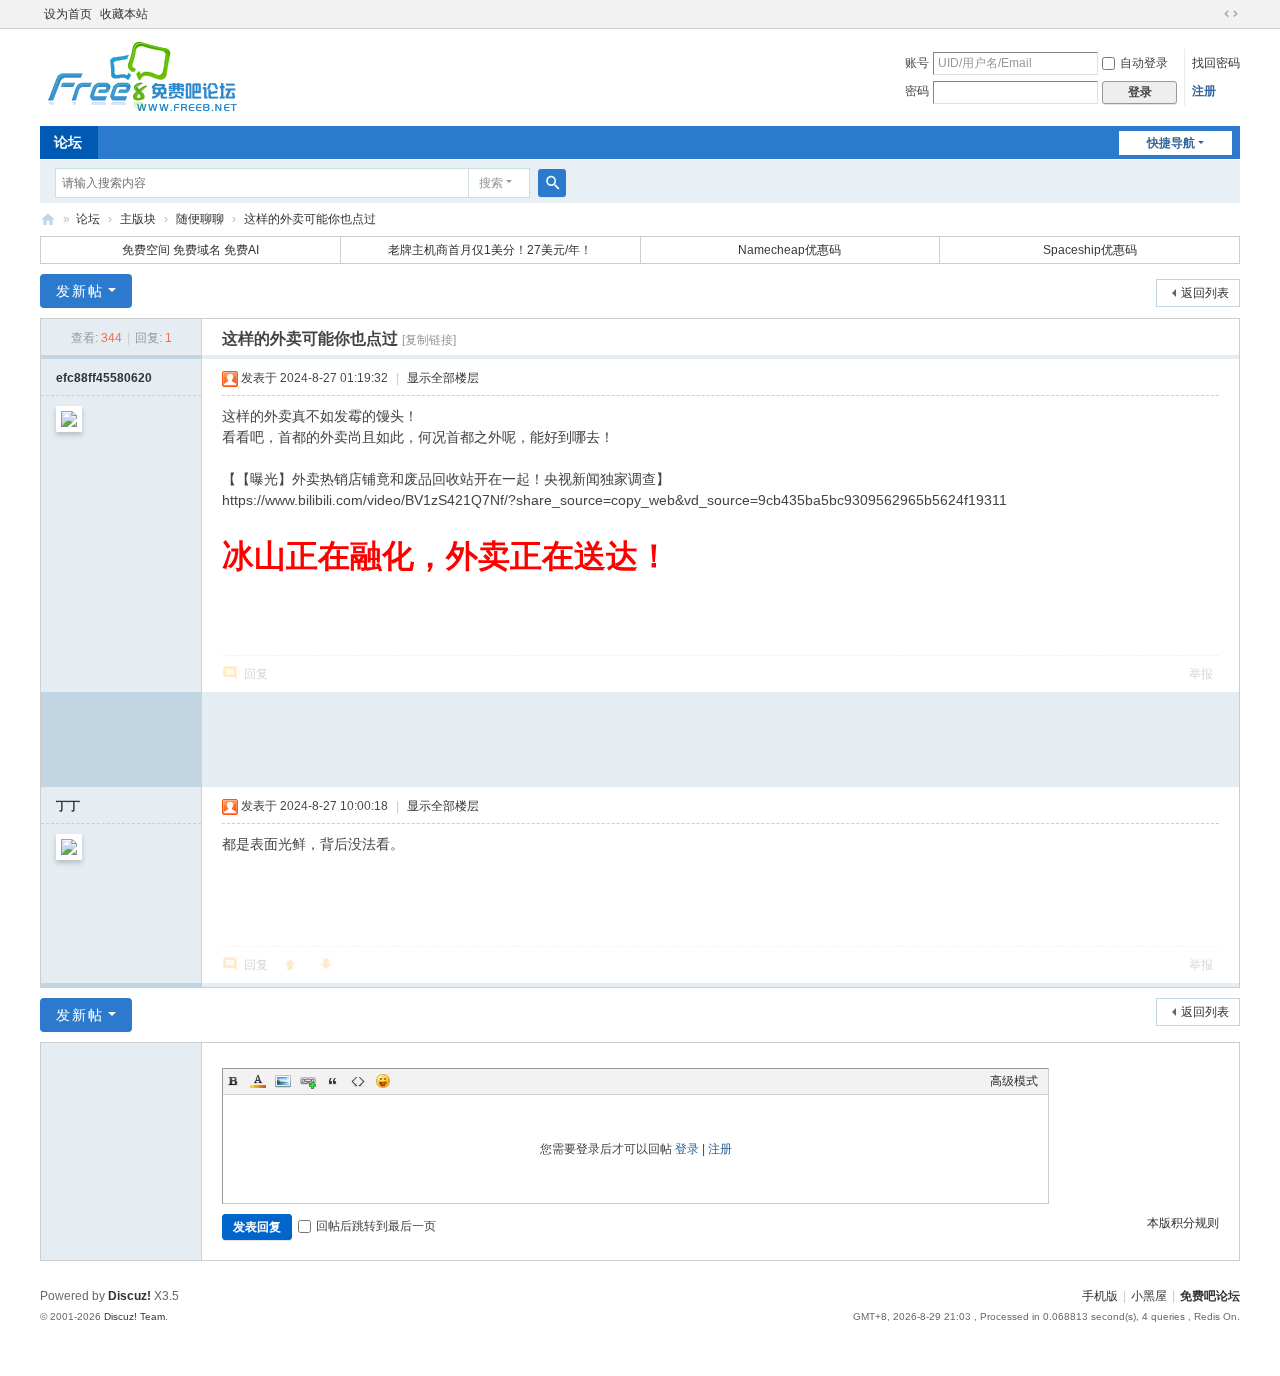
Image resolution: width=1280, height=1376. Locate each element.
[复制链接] (429, 340)
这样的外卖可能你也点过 (310, 219)
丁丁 (68, 806)
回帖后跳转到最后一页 (376, 1226)
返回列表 (1205, 293)
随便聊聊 (200, 219)
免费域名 (197, 250)
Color (258, 1081)
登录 (687, 1149)
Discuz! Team (134, 1316)
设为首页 (68, 14)
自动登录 (1144, 63)
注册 (1204, 91)
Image (283, 1081)
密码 (917, 91)
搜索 (491, 183)
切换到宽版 (1231, 14)
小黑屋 (1149, 1296)
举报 (1201, 674)
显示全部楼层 (443, 378)
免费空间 (146, 250)
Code (358, 1081)
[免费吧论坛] (140, 105)
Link (308, 1081)
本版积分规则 (1183, 1223)
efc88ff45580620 (104, 378)
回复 (256, 674)
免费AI (241, 250)
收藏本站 (124, 14)
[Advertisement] (721, 737)
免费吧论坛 (48, 219)
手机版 (1100, 1296)
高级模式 (1014, 1081)
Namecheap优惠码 (789, 250)
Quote (333, 1081)
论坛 (68, 142)
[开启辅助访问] (1212, 14)
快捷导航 (1171, 143)
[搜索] (552, 183)
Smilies (383, 1081)
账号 (917, 63)
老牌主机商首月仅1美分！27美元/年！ (490, 250)
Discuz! (129, 1296)
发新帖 (80, 291)
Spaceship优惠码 (1090, 250)
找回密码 (1216, 63)
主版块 (138, 219)
